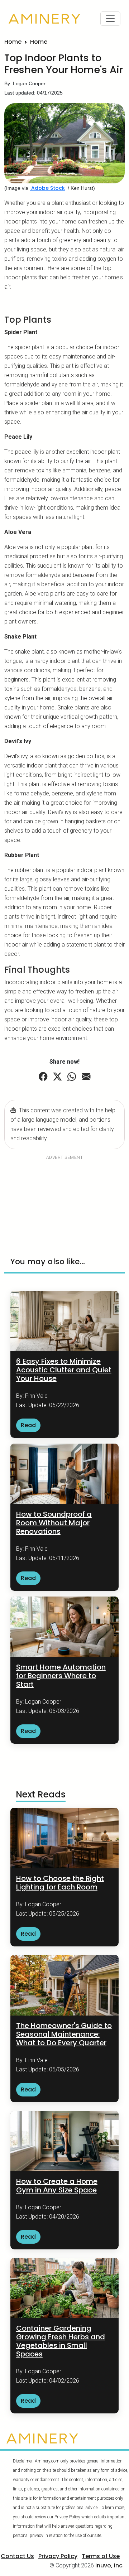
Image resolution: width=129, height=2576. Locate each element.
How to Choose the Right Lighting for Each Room (60, 1883)
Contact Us (17, 2556)
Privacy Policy (58, 2556)
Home (13, 42)
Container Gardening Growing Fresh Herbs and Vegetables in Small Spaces (61, 2341)
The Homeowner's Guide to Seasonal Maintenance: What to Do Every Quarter (64, 2034)
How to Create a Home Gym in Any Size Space (57, 2186)
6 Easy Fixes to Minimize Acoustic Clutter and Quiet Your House (64, 1370)
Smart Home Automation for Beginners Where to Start (61, 1676)
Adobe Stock (47, 188)
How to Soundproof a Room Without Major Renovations (54, 1523)
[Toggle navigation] (110, 19)
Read (28, 1425)
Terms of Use (101, 2556)
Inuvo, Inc (109, 2565)
